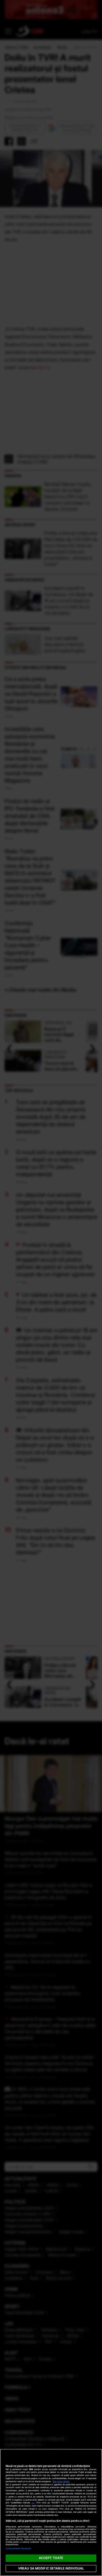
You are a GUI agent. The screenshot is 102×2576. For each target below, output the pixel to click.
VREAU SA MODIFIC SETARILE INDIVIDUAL (51, 2568)
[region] (51, 2512)
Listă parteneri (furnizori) (18, 2548)
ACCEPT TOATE (51, 2558)
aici (33, 2503)
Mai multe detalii (61, 2481)
